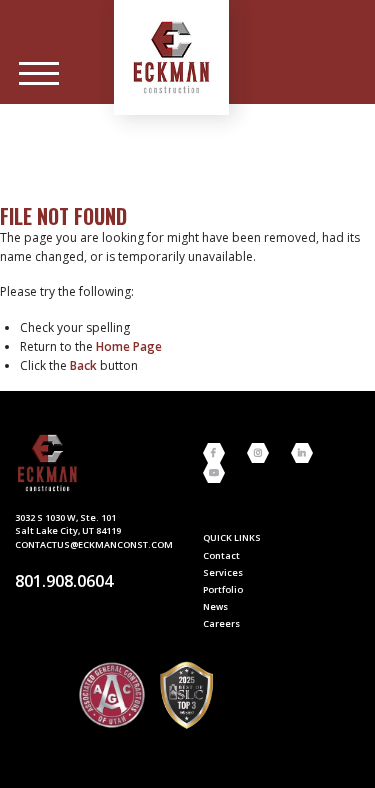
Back (83, 365)
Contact (221, 555)
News (215, 606)
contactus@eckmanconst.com (94, 544)
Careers (221, 623)
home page (129, 346)
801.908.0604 (64, 581)
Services (223, 572)
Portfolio (223, 589)
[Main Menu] (39, 74)
